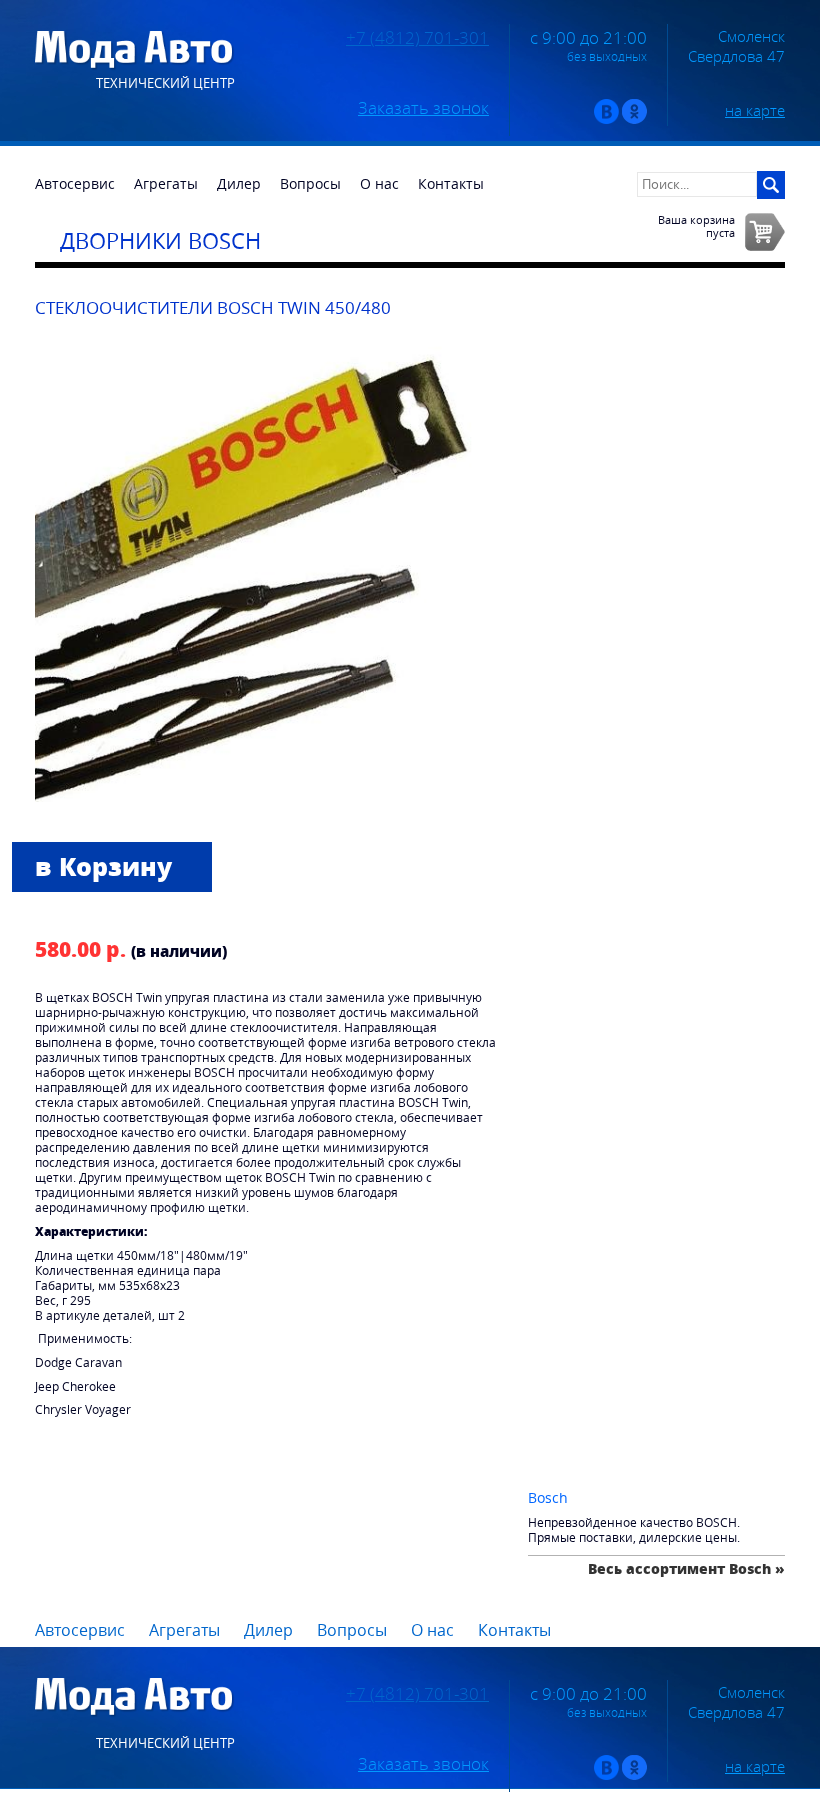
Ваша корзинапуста (696, 226)
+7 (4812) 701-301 (417, 38)
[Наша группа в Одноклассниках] (634, 119)
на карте (755, 110)
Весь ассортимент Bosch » (686, 1568)
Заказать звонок (423, 108)
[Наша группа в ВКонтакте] (606, 119)
